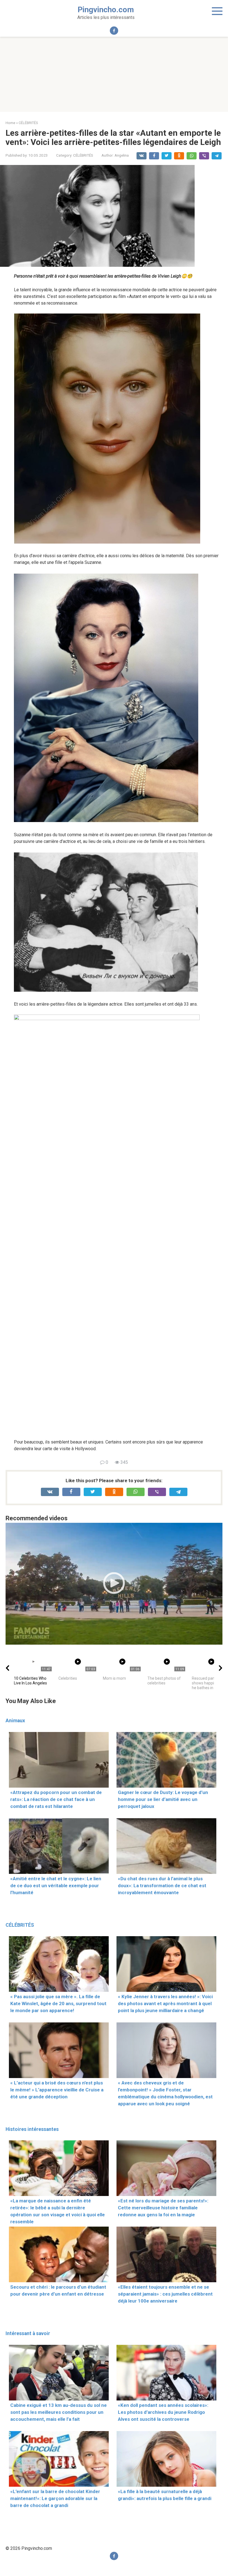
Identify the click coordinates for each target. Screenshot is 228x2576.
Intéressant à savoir (28, 2333)
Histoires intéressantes (32, 2129)
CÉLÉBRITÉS (83, 155)
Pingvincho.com (106, 10)
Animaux (15, 1721)
